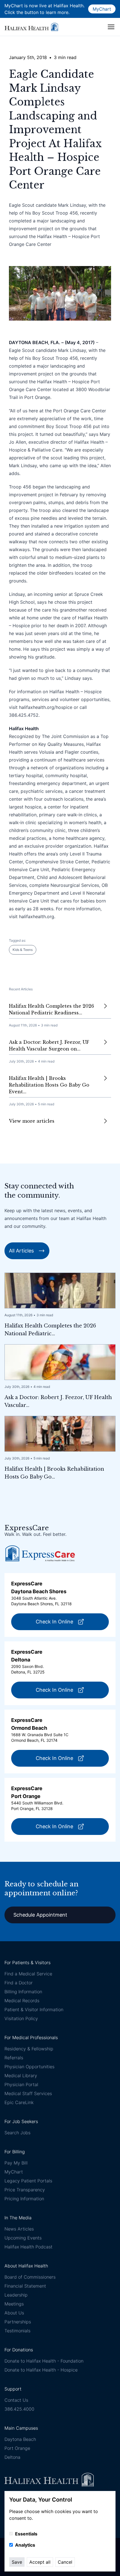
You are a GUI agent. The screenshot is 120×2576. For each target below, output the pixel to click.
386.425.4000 (19, 2409)
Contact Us (16, 2400)
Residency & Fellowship (29, 2049)
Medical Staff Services (28, 2093)
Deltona (12, 2457)
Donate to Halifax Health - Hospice (41, 2370)
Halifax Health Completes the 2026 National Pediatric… (50, 1330)
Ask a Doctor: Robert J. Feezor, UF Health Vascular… (58, 1401)
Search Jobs (17, 2133)
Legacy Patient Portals (28, 2181)
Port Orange (17, 2448)
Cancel (65, 2562)
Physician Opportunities (29, 2067)
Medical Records (22, 2001)
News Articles (19, 2229)
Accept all (40, 2562)
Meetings (14, 2304)
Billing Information (23, 1992)
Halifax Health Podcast (28, 2247)
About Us (14, 2313)
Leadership (16, 2295)
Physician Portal (21, 2084)
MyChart (102, 9)
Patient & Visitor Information (34, 2009)
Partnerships (18, 2322)
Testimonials (17, 2331)
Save (17, 2562)
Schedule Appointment (40, 1915)
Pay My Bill (16, 2163)
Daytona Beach (20, 2439)
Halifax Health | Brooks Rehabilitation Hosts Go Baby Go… (54, 1473)
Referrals (14, 2058)
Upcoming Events (23, 2238)
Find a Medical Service (28, 1974)
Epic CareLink (19, 2102)
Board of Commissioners (30, 2277)
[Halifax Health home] (31, 27)
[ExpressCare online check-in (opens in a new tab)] (40, 1553)
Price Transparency (25, 2190)
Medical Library (21, 2076)
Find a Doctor (19, 1983)
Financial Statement (25, 2286)
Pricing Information (24, 2199)
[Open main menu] (111, 27)
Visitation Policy (21, 2018)
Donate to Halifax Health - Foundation (44, 2361)
